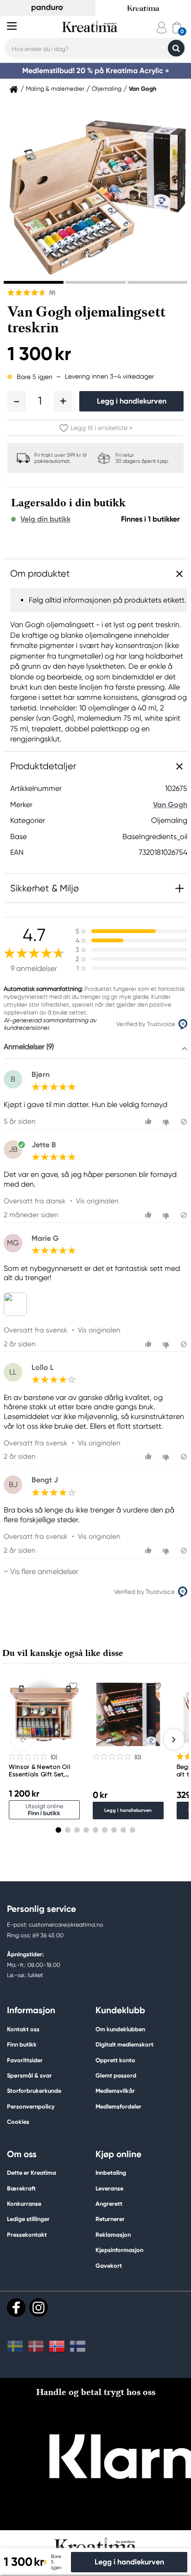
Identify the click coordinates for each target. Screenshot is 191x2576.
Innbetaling (111, 2173)
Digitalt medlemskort (124, 2044)
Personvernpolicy (31, 2106)
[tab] (34, 282)
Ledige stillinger (28, 2219)
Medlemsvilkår (115, 2091)
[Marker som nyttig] (150, 1122)
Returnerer (110, 2219)
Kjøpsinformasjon (119, 2250)
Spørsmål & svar (29, 2075)
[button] (17, 401)
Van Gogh (143, 89)
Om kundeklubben (120, 2029)
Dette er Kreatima (32, 2173)
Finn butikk (22, 2044)
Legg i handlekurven (132, 401)
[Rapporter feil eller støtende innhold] (184, 1122)
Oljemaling (107, 89)
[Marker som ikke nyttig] (167, 1122)
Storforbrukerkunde (34, 2091)
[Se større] (17, 1304)
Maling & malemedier (55, 89)
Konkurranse (24, 2204)
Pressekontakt (27, 2235)
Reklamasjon (113, 2235)
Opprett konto (115, 2060)
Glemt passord (116, 2075)
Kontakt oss (23, 2029)
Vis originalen (97, 1201)
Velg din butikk (45, 519)
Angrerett (109, 2204)
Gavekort (109, 2266)
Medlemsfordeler (118, 2106)
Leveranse (109, 2188)
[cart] (177, 28)
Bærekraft (21, 2188)
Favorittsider (25, 2060)
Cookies (18, 2122)
